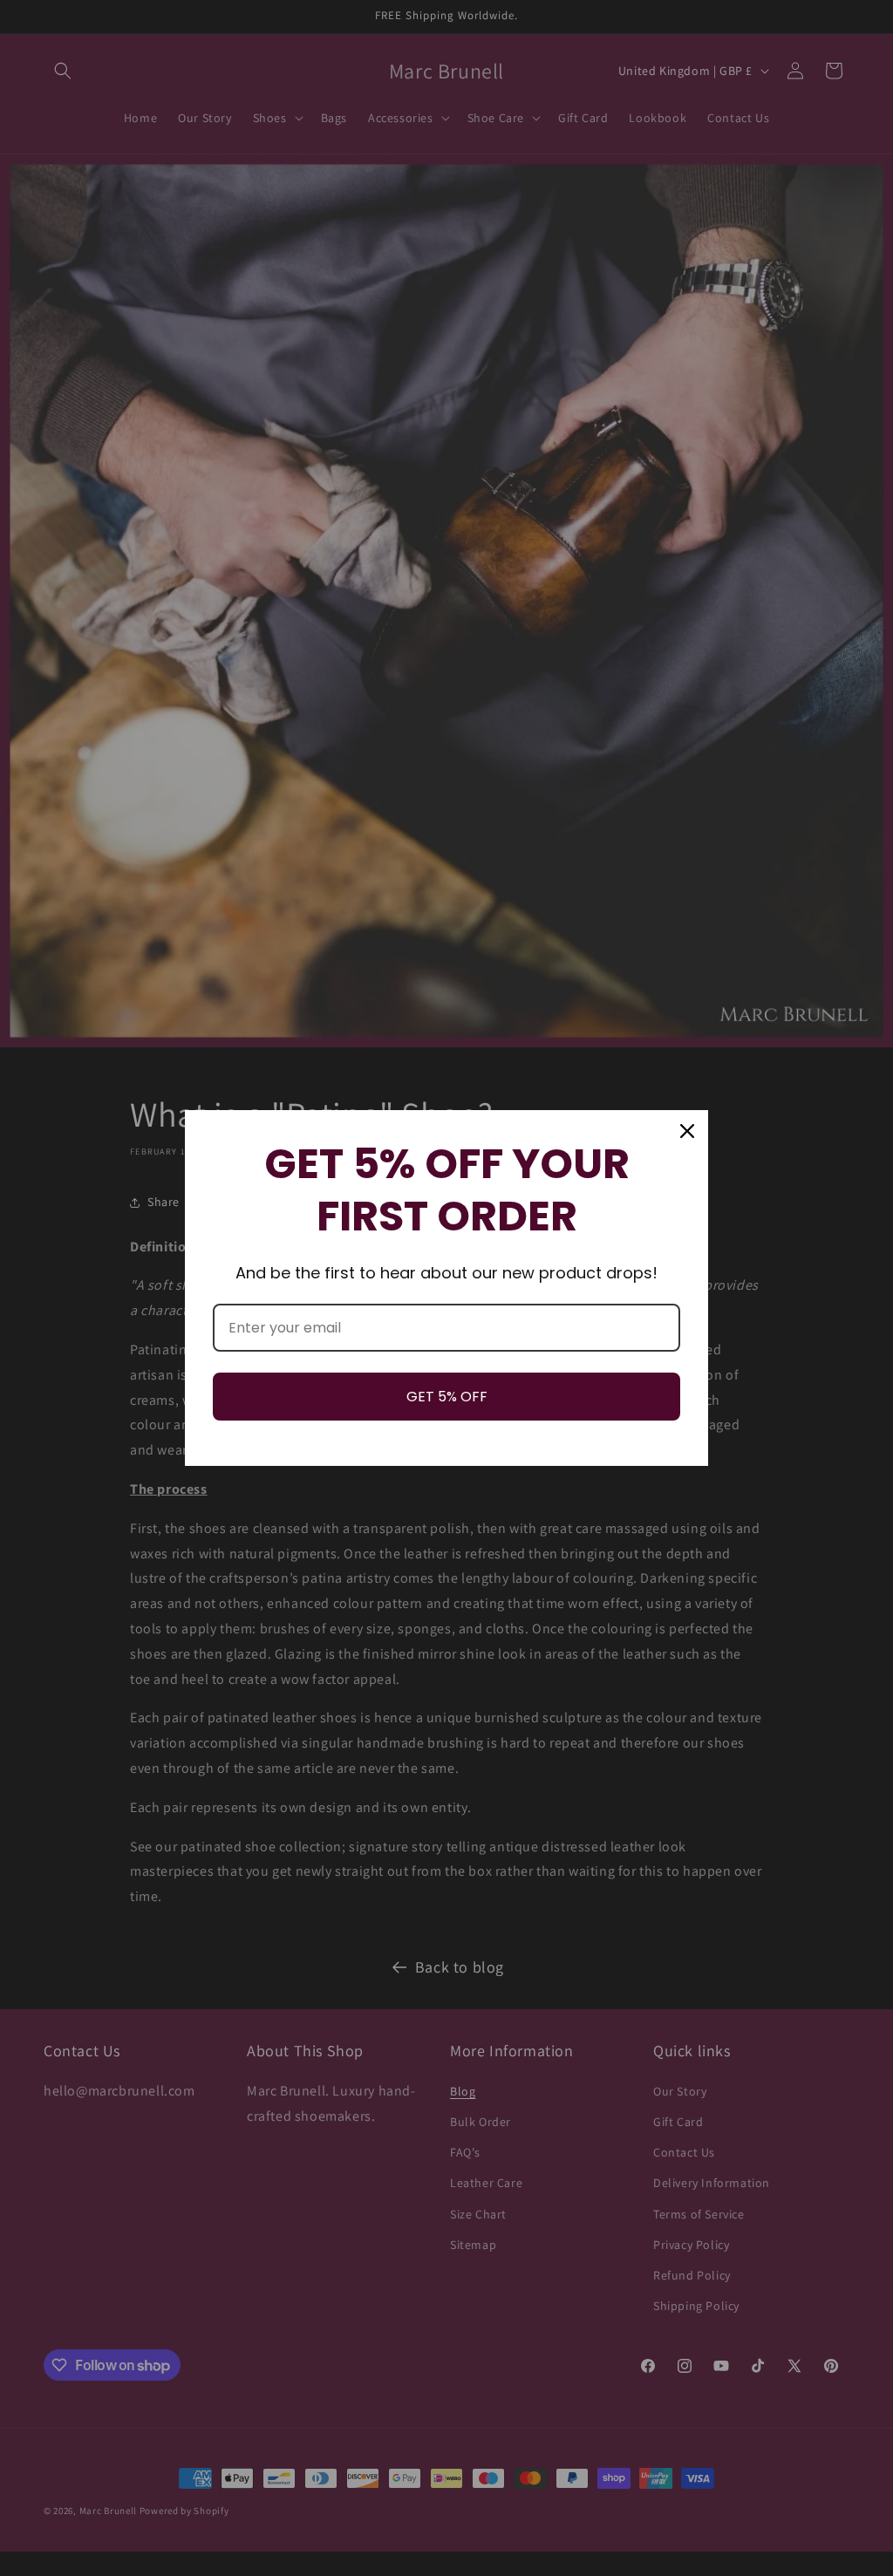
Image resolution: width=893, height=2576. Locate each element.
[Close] (687, 1131)
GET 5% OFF (447, 1397)
